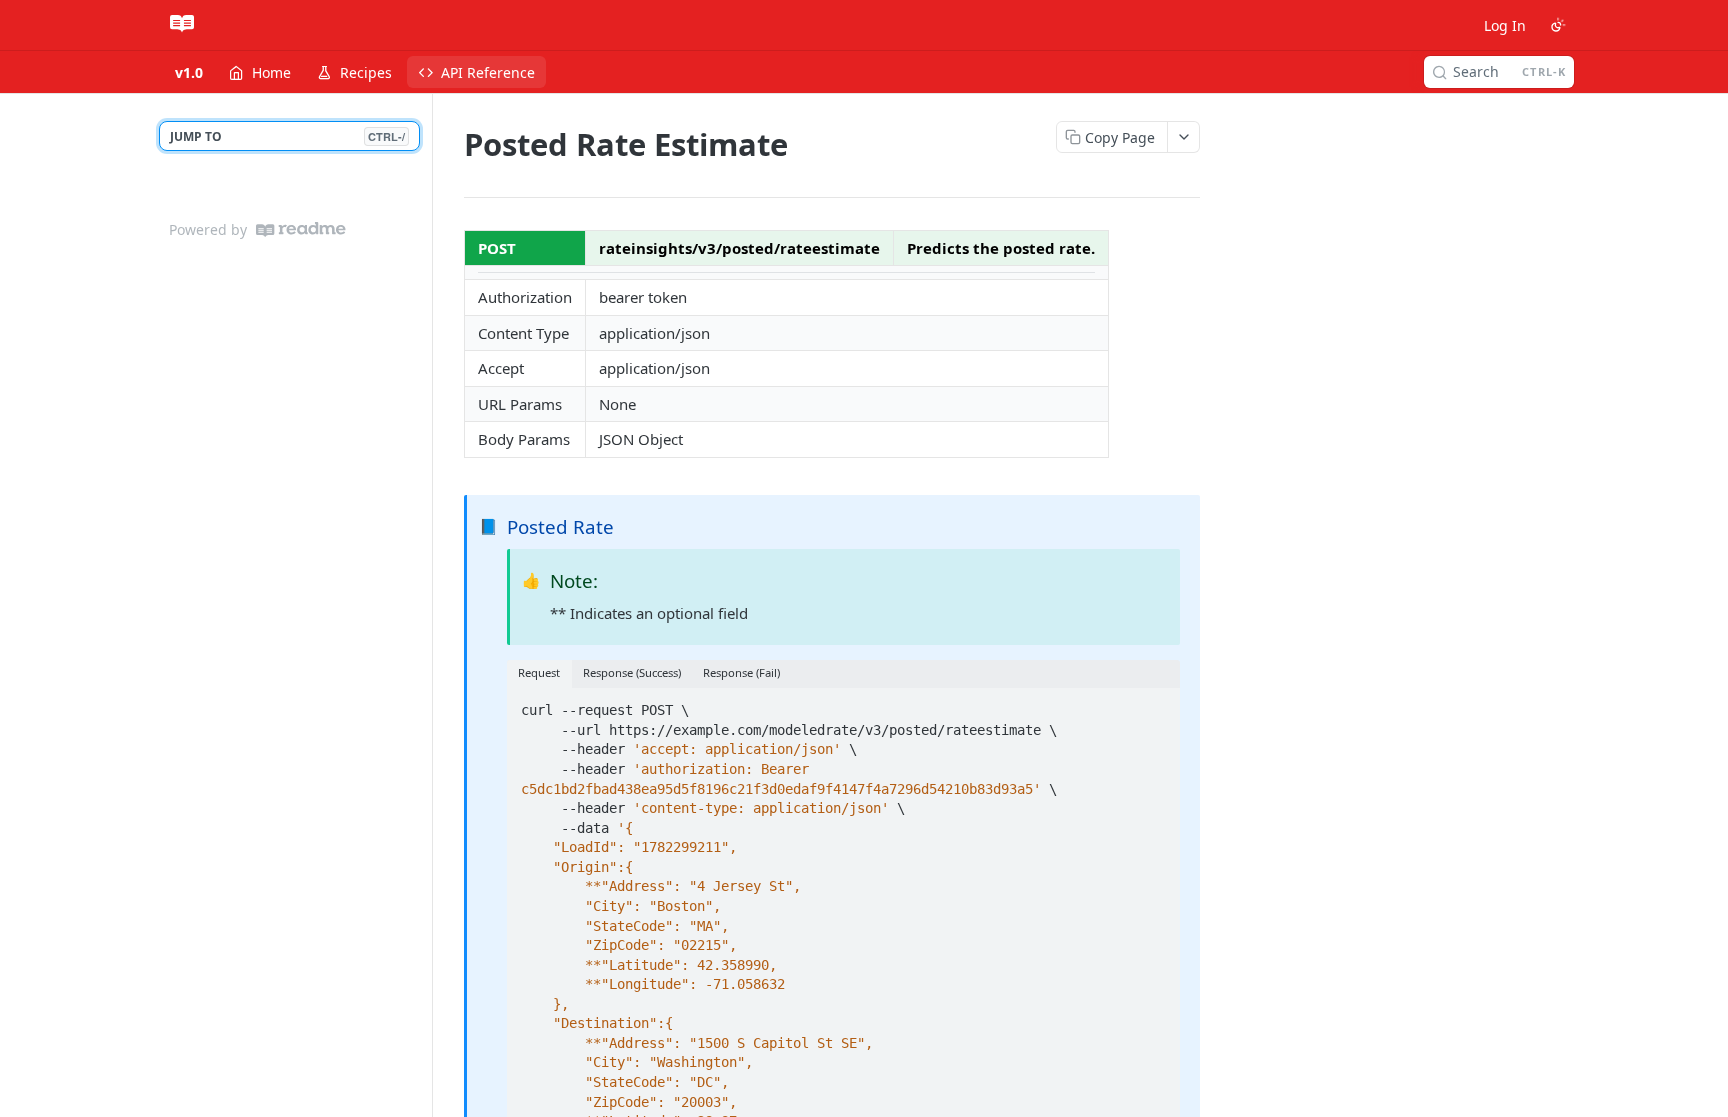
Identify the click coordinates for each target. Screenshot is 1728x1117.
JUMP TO (287, 136)
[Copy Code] (1156, 705)
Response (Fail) (741, 672)
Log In (1505, 25)
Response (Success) (632, 672)
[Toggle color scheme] (1558, 25)
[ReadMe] (301, 229)
